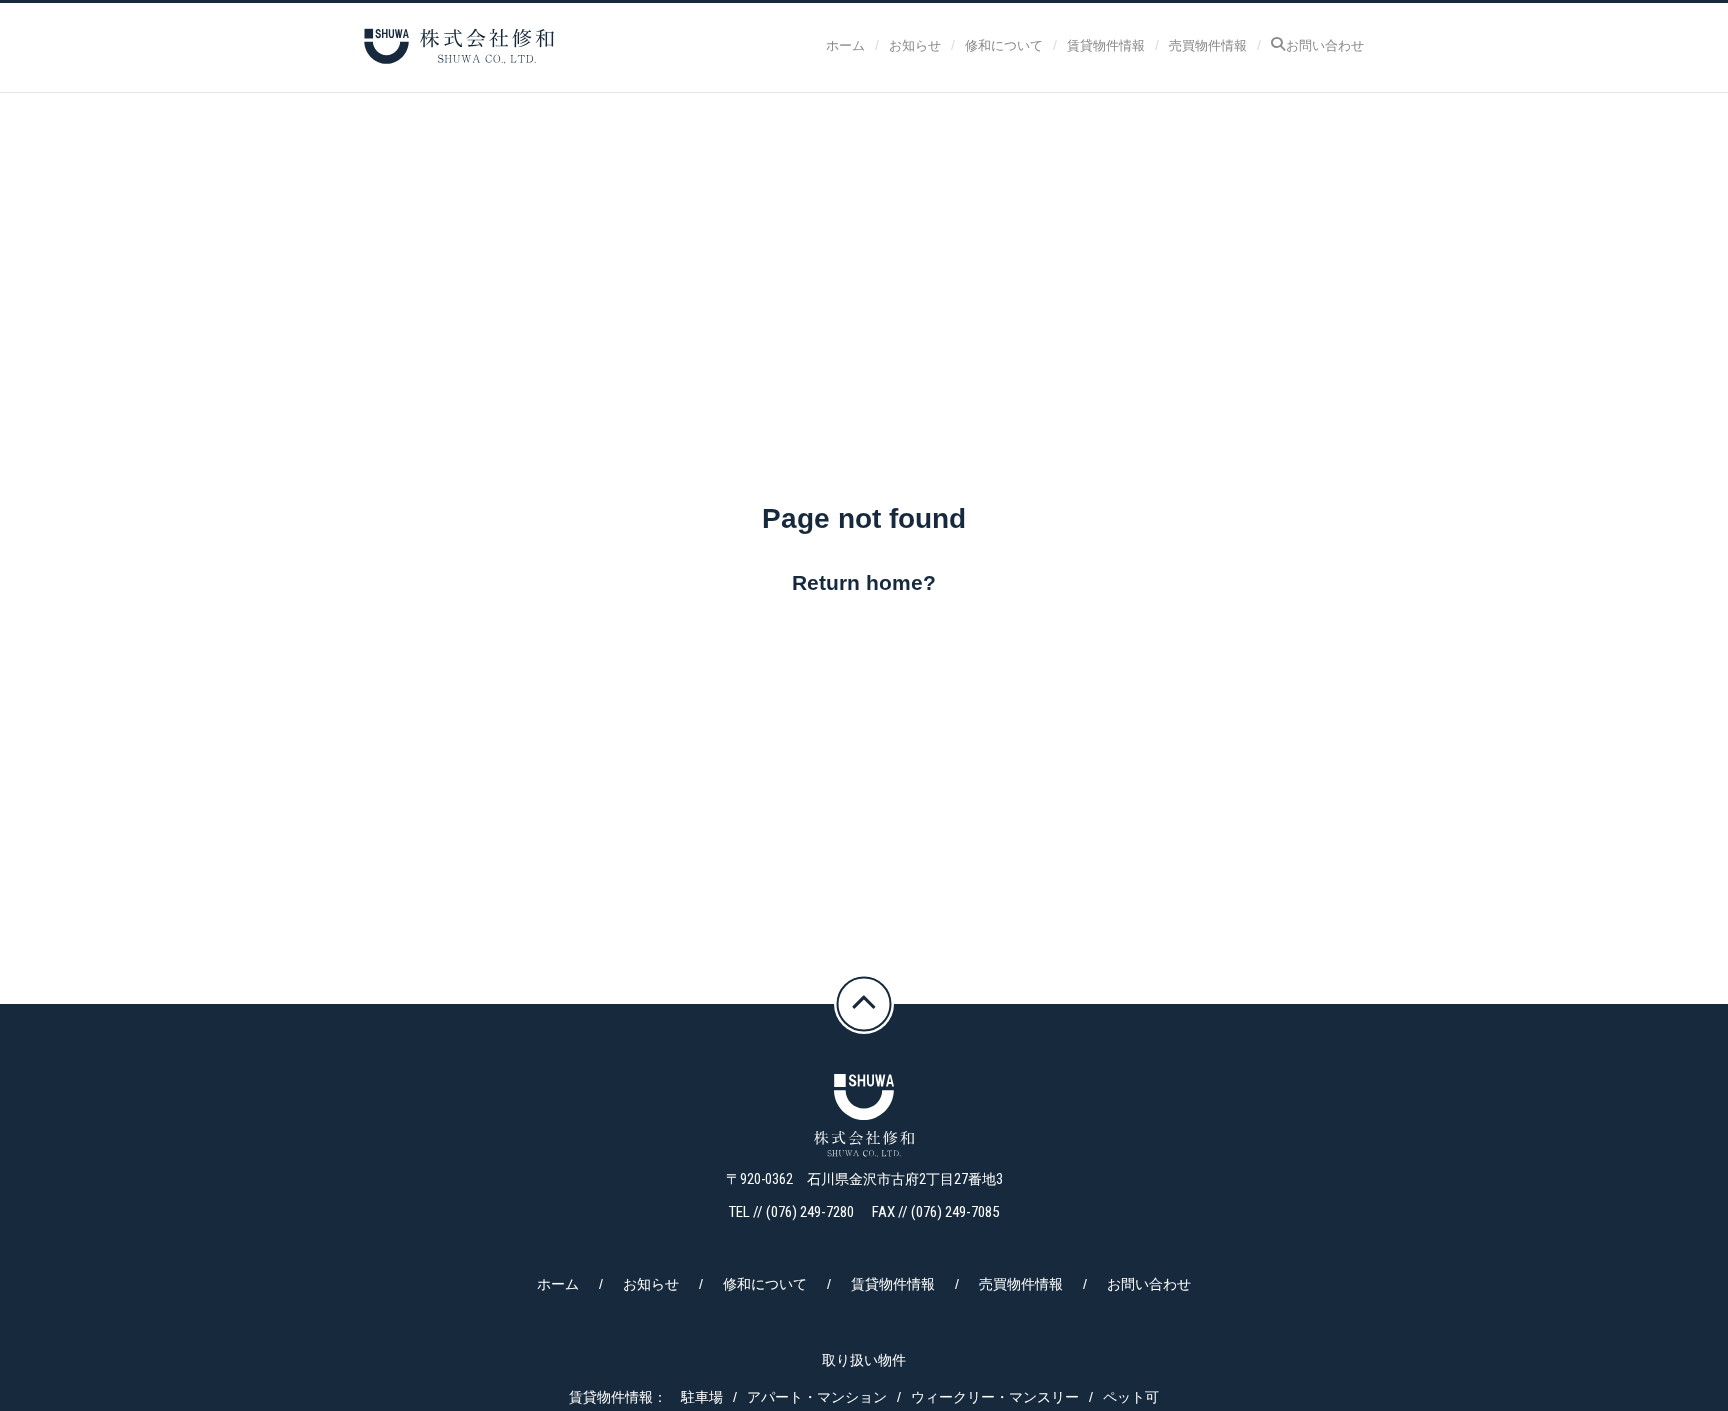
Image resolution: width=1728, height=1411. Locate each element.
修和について (1004, 44)
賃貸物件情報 (1106, 44)
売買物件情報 (1208, 44)
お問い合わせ (1325, 44)
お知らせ (915, 44)
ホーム (845, 44)
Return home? (864, 582)
